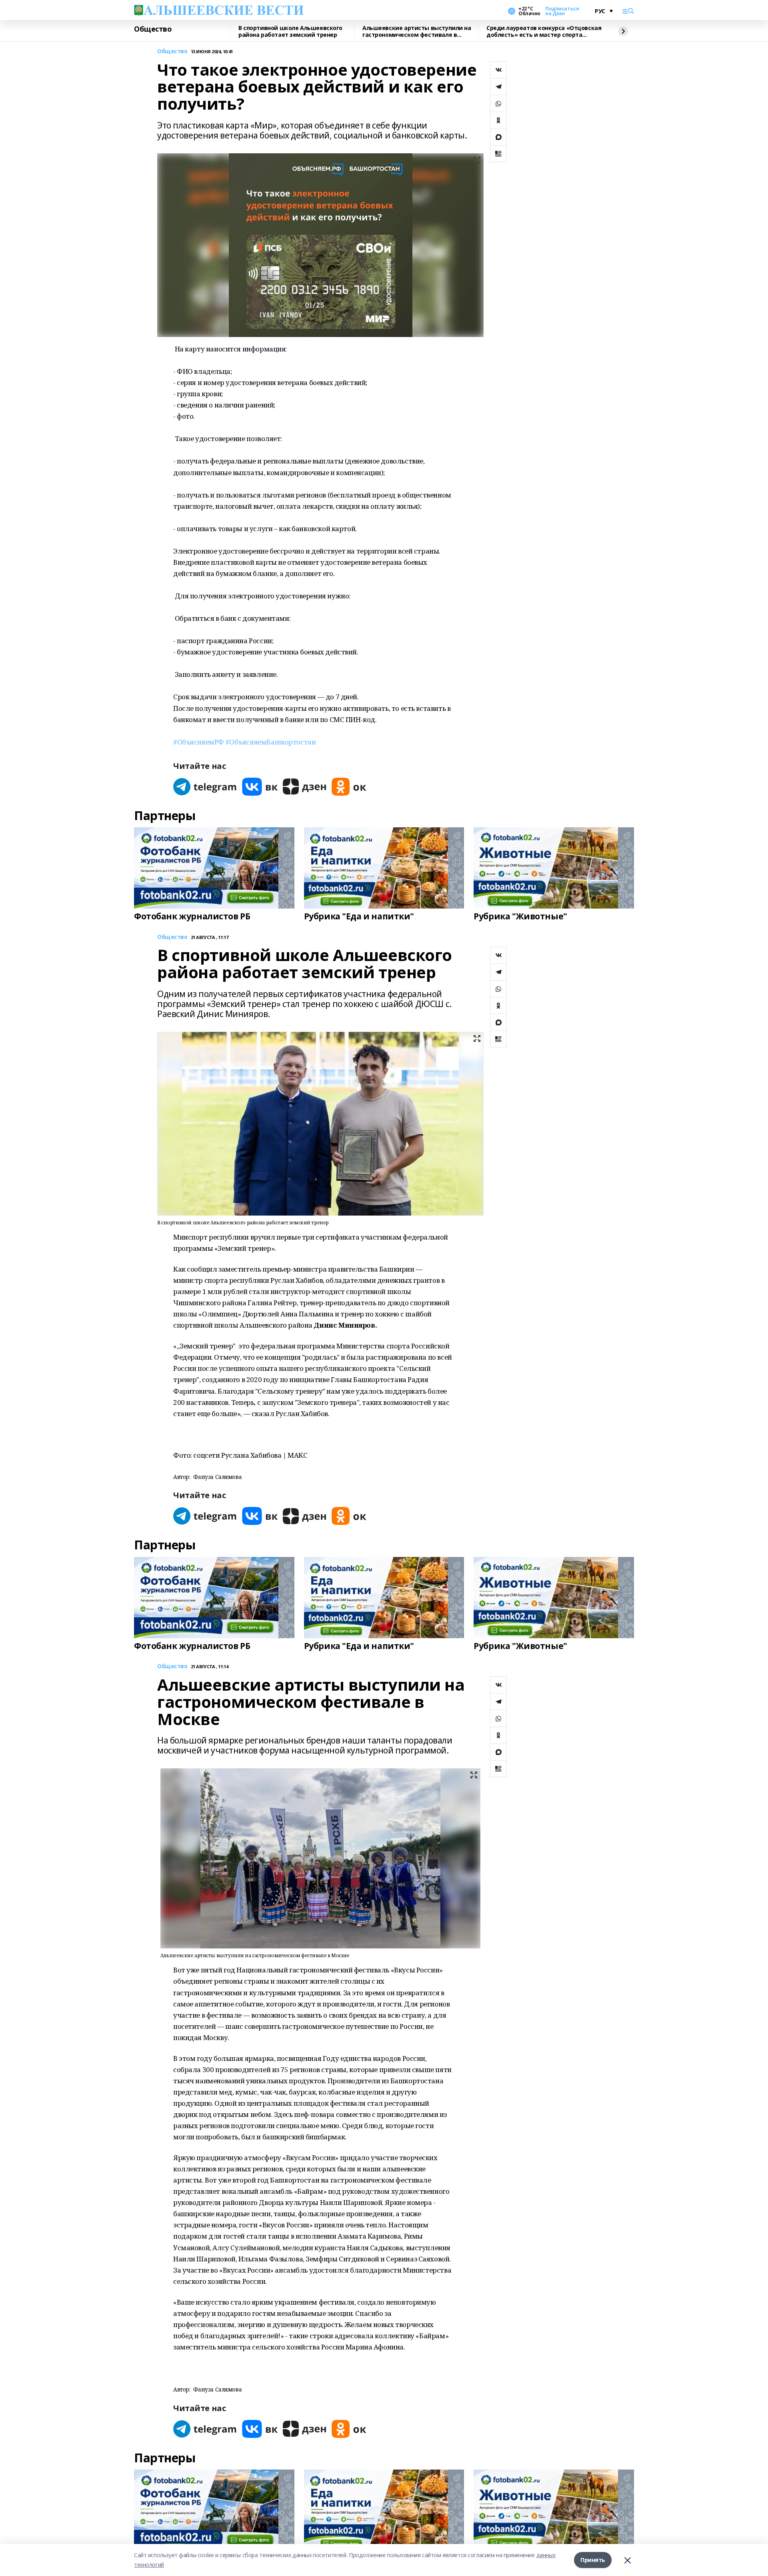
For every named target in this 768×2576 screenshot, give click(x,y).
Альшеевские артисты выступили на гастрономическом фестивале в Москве (417, 31)
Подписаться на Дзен (562, 11)
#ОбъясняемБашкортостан (271, 742)
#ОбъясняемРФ (199, 742)
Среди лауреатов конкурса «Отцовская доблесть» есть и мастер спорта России (544, 31)
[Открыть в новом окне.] (205, 787)
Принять (593, 2560)
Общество (153, 29)
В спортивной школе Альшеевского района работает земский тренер (290, 31)
